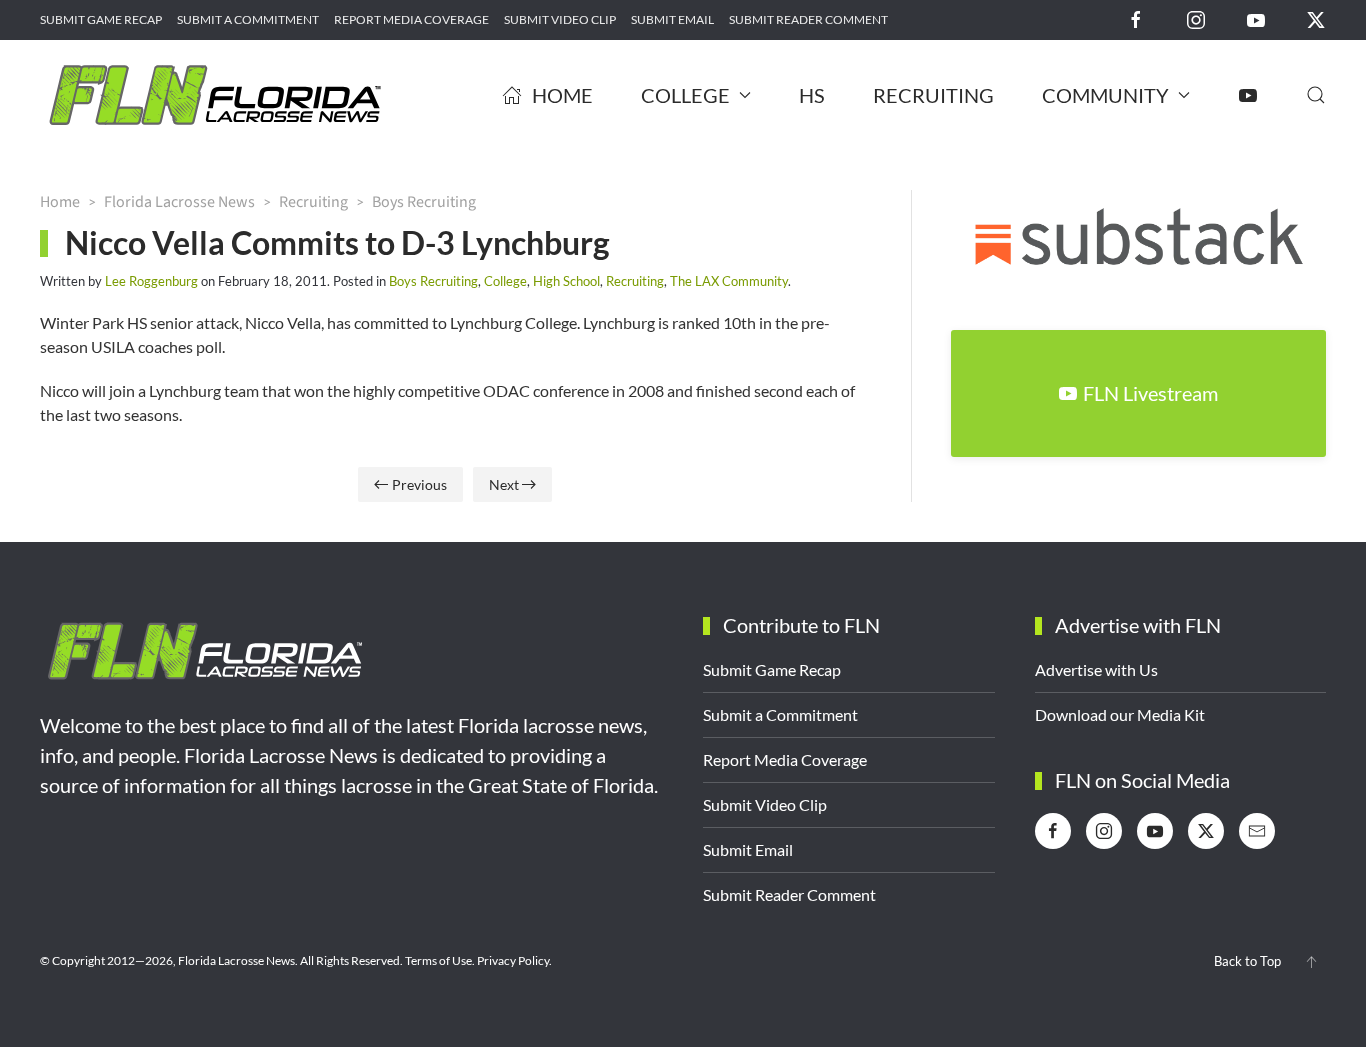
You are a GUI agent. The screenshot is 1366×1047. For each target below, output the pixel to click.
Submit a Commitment (248, 19)
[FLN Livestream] (1248, 95)
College (505, 281)
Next (504, 484)
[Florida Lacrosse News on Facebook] (1136, 18)
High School (566, 281)
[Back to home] (215, 95)
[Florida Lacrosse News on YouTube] (1256, 18)
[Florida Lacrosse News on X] (1316, 18)
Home (562, 95)
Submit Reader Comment (808, 19)
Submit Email (672, 19)
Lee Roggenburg (151, 281)
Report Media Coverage (411, 19)
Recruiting (933, 95)
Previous (419, 484)
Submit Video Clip (560, 19)
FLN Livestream (1150, 393)
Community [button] (1105, 95)
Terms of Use (438, 960)
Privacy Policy (513, 960)
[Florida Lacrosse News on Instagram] (1196, 18)
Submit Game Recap (101, 19)
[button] (1316, 95)
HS (812, 95)
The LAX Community (729, 281)
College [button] (685, 95)
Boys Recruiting (433, 281)
